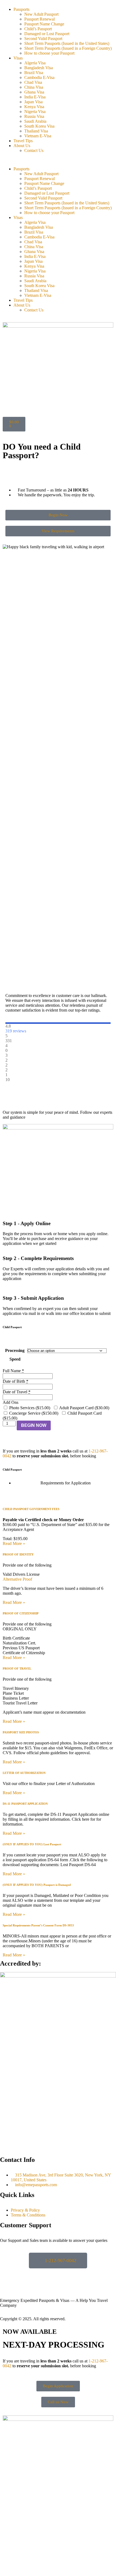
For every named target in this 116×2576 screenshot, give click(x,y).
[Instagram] (21, 2275)
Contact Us (34, 150)
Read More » (14, 1543)
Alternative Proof (17, 1579)
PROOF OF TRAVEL (17, 1668)
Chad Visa (33, 82)
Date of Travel (17, 1392)
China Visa (34, 87)
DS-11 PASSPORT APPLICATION (25, 1804)
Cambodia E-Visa (39, 77)
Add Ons (11, 1402)
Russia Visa (34, 116)
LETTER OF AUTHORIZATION (24, 1773)
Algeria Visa (35, 63)
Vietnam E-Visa (38, 136)
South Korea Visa (39, 126)
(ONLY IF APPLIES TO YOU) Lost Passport (32, 1844)
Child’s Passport (38, 29)
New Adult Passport (41, 14)
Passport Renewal (40, 19)
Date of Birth (16, 1381)
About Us (22, 146)
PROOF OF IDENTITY (18, 1554)
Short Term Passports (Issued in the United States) (67, 43)
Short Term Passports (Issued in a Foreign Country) (68, 48)
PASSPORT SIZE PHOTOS (21, 1732)
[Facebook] (7, 2275)
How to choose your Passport (49, 53)
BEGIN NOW (34, 1425)
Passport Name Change (44, 24)
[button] (58, 160)
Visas (18, 58)
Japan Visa (33, 102)
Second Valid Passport (43, 39)
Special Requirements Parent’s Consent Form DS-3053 (38, 1925)
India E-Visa (35, 97)
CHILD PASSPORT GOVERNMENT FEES (31, 1509)
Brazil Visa (34, 73)
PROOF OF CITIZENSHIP (21, 1613)
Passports (21, 9)
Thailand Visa (36, 131)
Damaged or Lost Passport (47, 34)
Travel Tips (23, 141)
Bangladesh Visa (39, 68)
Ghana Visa (34, 92)
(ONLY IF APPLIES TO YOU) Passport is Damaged (37, 1885)
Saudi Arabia (35, 121)
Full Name (13, 1371)
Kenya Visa (34, 107)
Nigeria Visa (35, 112)
